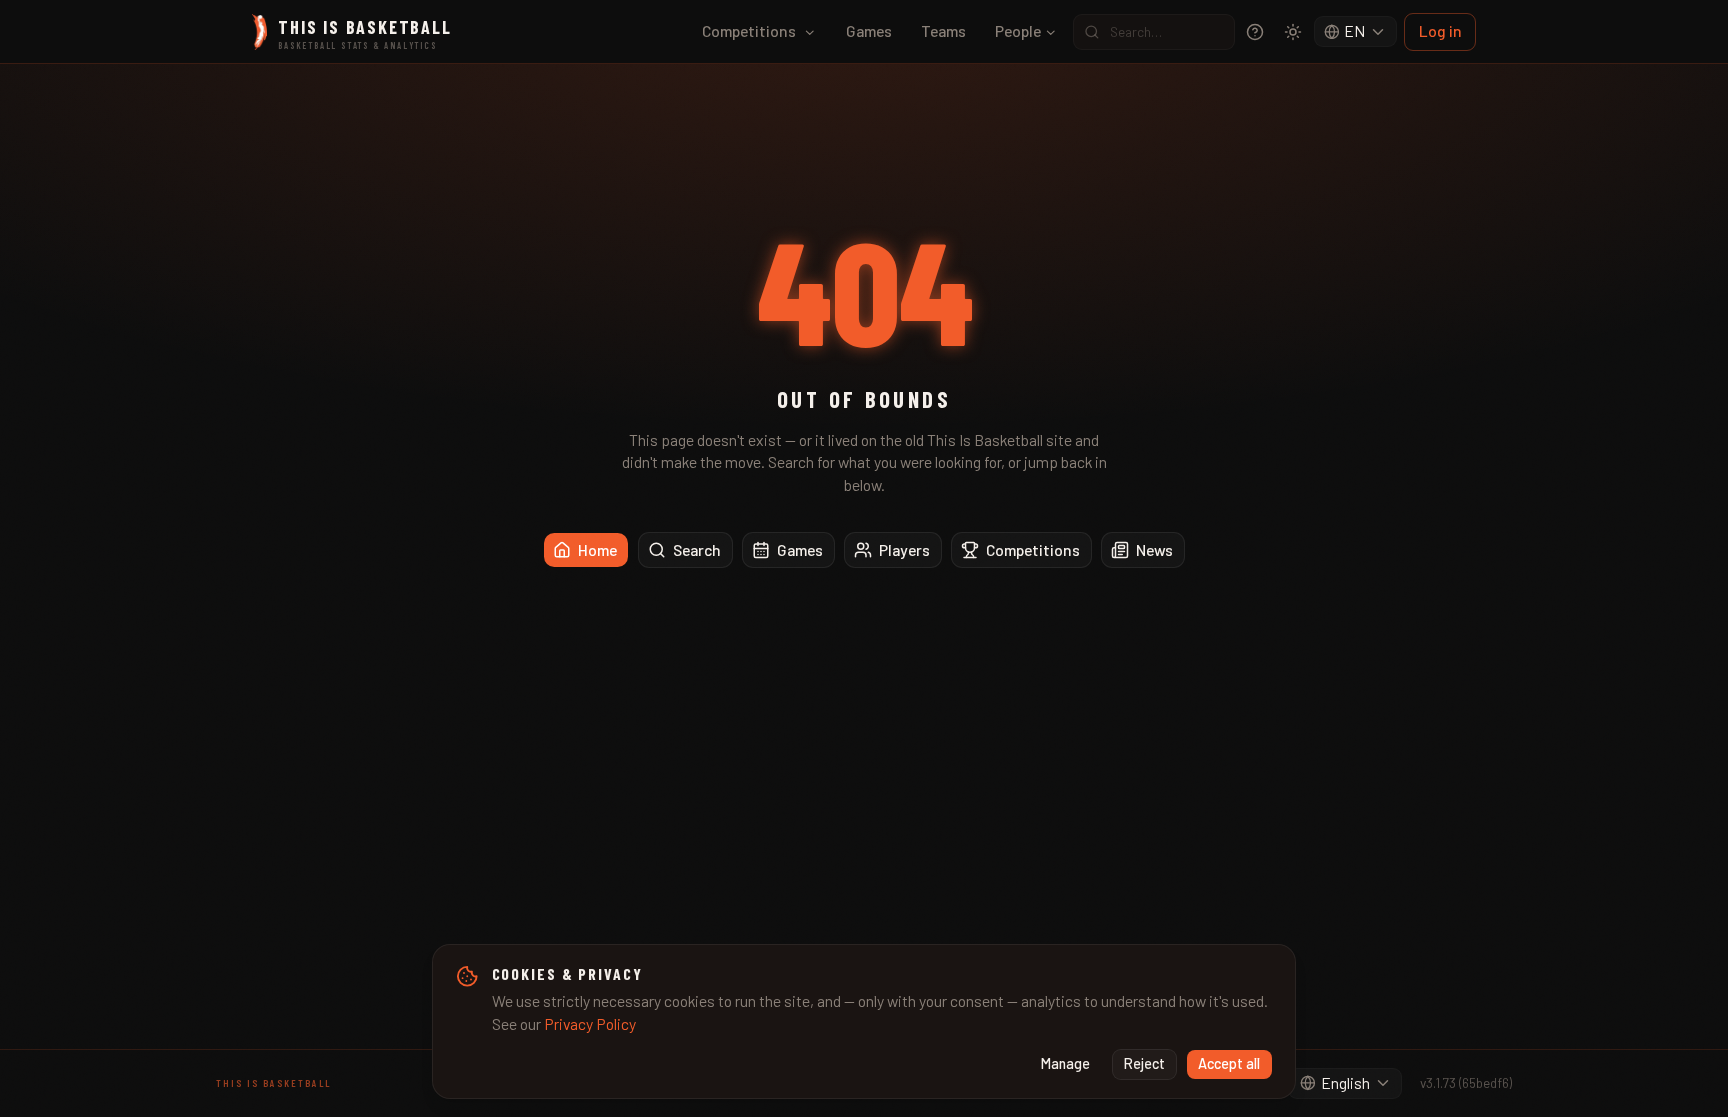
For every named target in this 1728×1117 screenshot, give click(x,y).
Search (697, 549)
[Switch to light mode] (1293, 32)
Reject (1144, 1063)
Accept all (1229, 1063)
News (1154, 549)
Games (869, 30)
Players (904, 549)
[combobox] (1356, 32)
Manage (1065, 1063)
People (1018, 30)
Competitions (749, 30)
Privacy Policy (590, 1023)
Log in (1440, 30)
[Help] (1255, 32)
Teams (943, 30)
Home (597, 549)
